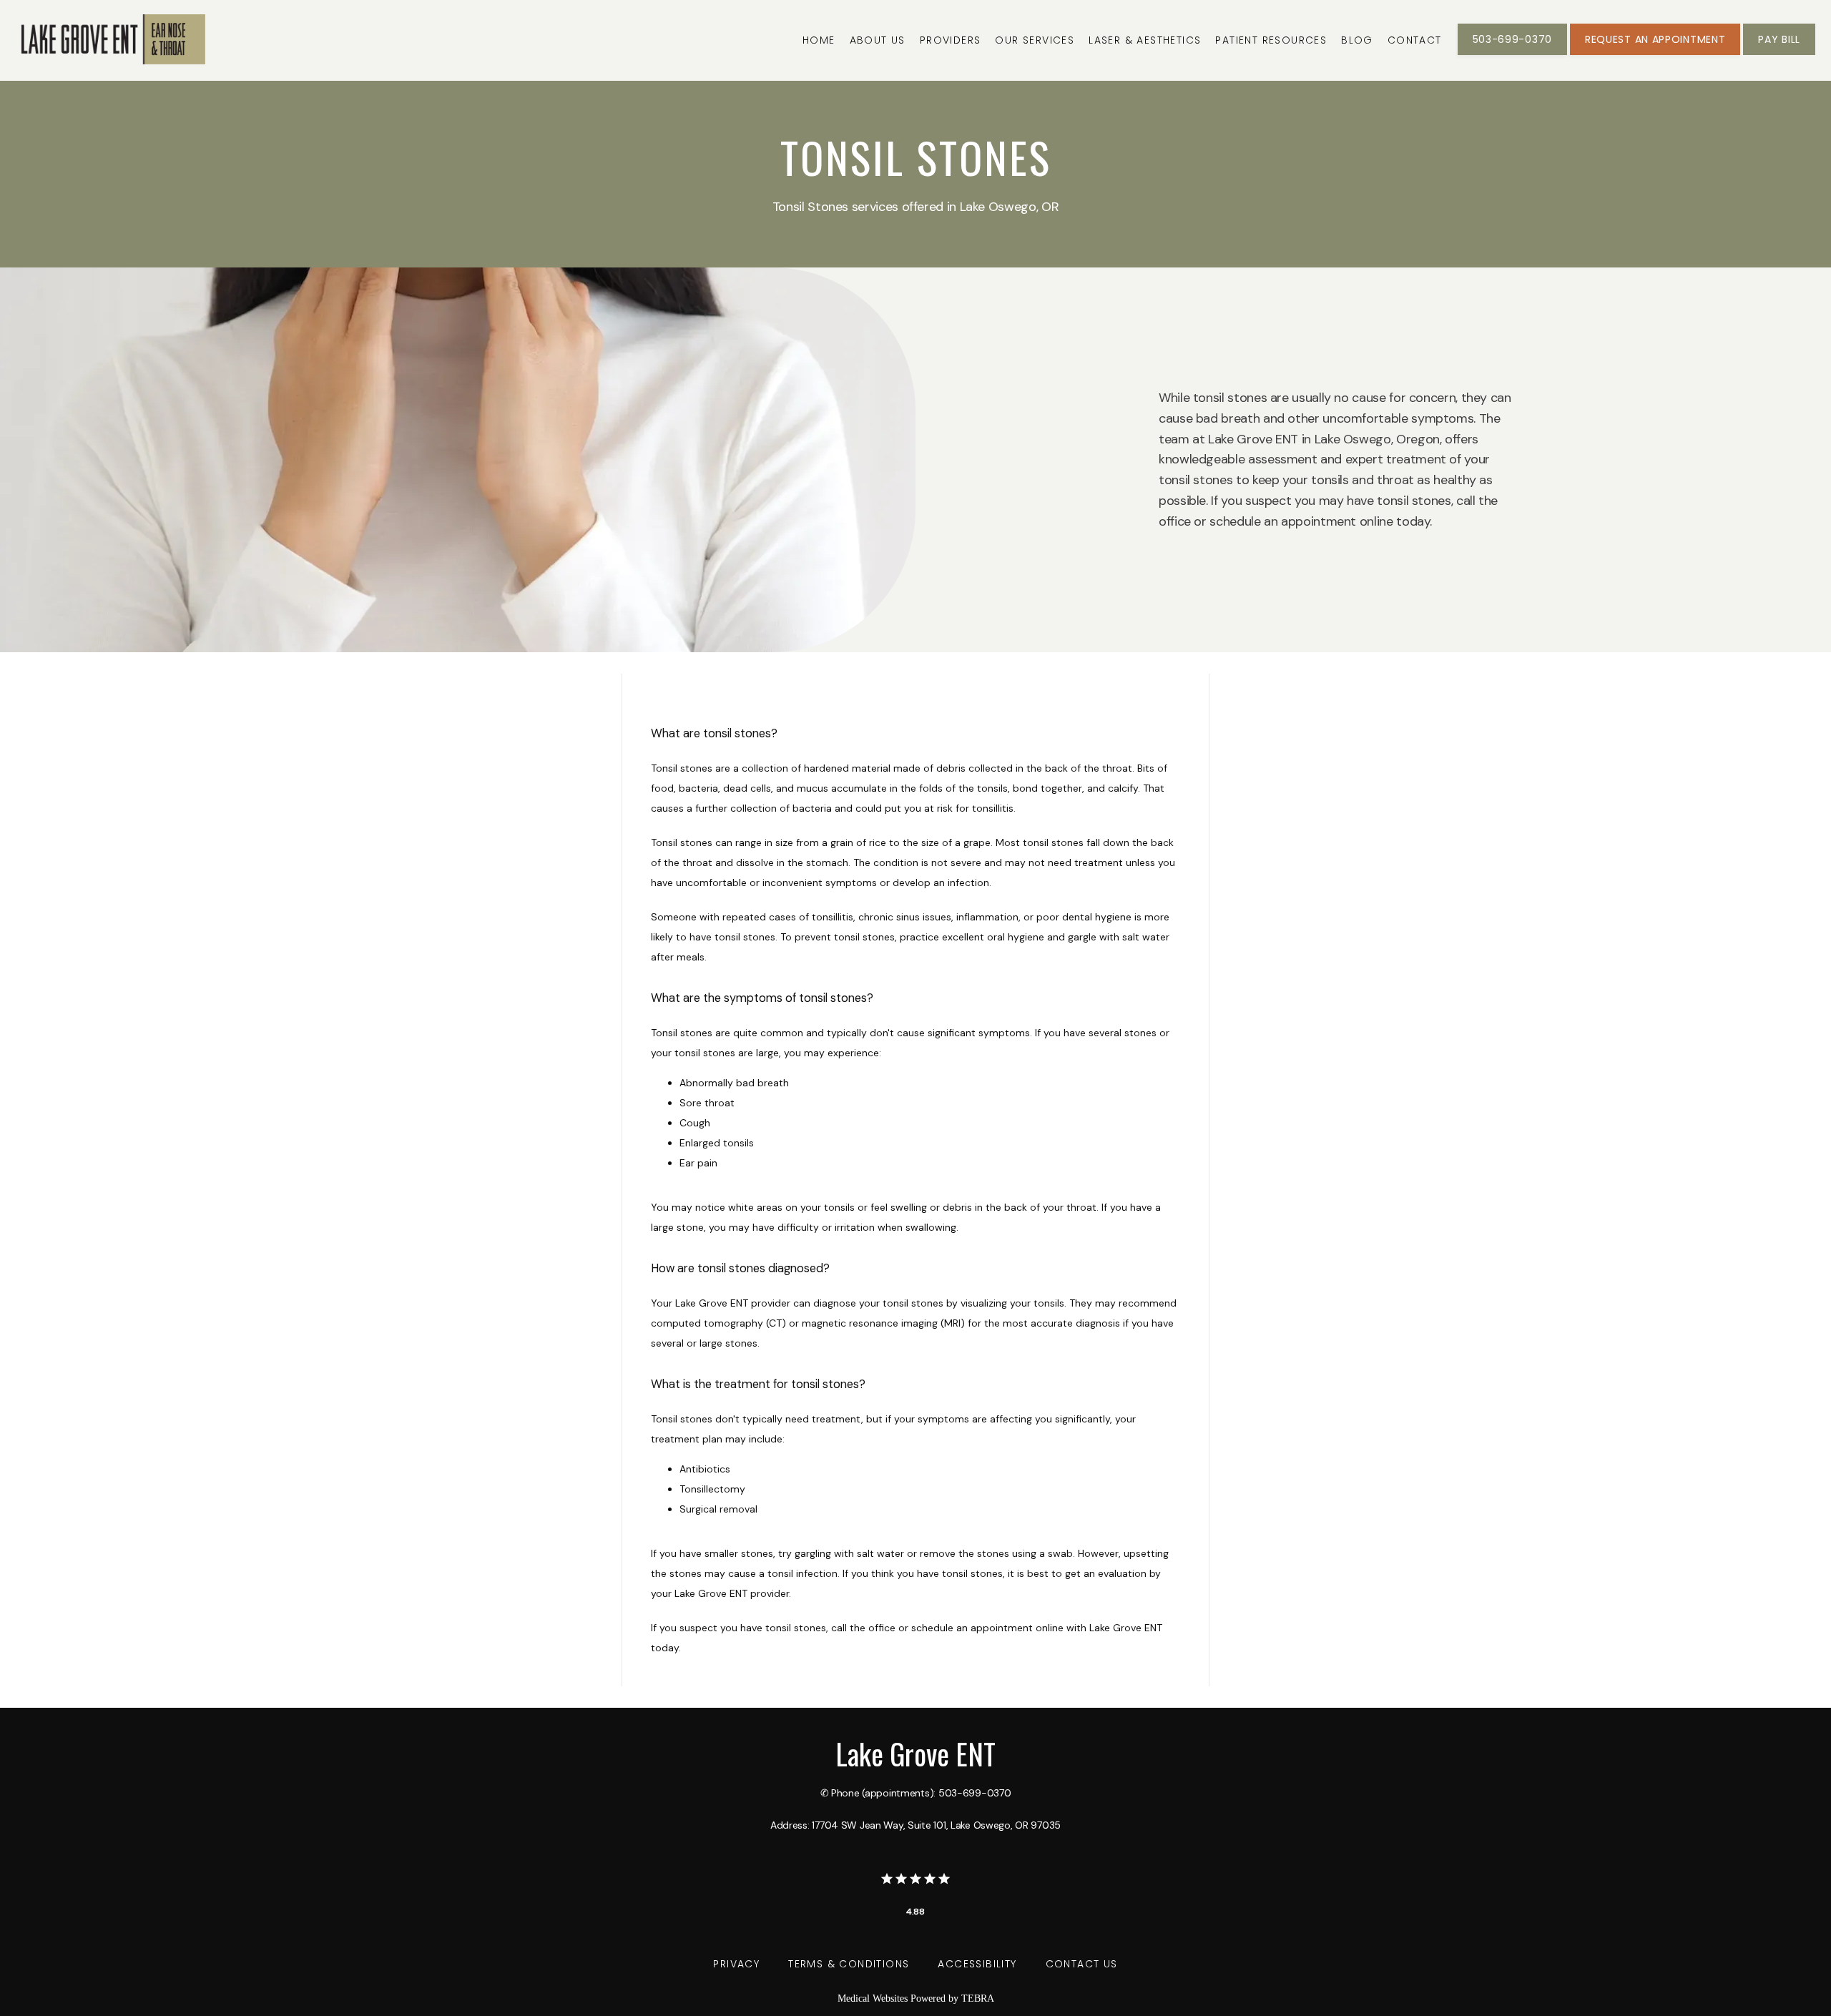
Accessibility (977, 1964)
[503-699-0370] (1512, 54)
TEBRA (978, 1998)
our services (1035, 40)
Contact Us (1082, 1964)
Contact (1415, 40)
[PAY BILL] (1779, 54)
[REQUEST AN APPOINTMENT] (1655, 54)
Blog (1357, 40)
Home (819, 40)
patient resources (1271, 40)
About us (878, 40)
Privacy (736, 1964)
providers (951, 40)
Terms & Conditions (849, 1964)
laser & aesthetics (1145, 40)
